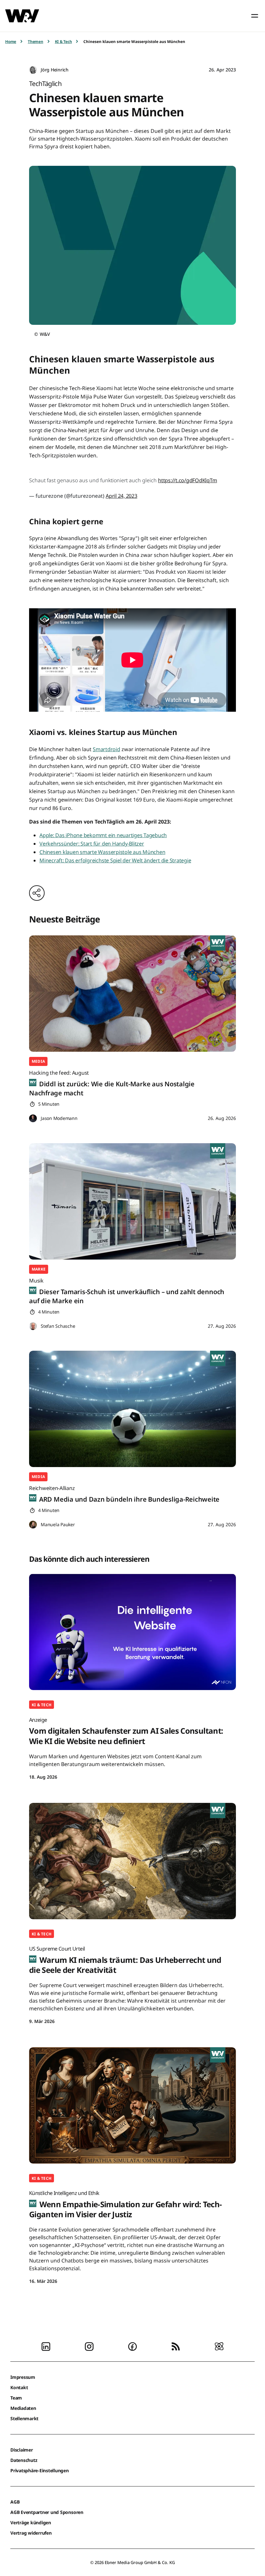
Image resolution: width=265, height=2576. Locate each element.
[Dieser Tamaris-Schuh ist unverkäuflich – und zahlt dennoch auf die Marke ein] (132, 1201)
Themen (36, 42)
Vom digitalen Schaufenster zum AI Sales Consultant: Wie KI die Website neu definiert (126, 1731)
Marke (39, 1269)
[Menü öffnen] (255, 16)
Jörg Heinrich (55, 70)
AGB (15, 2502)
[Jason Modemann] (33, 1118)
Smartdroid (106, 749)
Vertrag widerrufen (31, 2533)
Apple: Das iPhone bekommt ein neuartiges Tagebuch (103, 835)
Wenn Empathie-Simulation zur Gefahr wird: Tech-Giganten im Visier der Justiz (126, 2204)
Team (16, 2398)
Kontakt (19, 2387)
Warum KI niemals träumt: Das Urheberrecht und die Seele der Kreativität (125, 1960)
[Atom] (219, 2346)
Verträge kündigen (31, 2523)
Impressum (23, 2377)
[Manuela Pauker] (33, 1525)
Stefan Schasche (58, 1326)
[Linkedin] (46, 2346)
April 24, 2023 (122, 496)
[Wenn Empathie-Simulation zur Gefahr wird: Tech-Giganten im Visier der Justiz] (132, 2105)
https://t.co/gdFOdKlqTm (187, 480)
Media (38, 1061)
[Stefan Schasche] (33, 1326)
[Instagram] (89, 2346)
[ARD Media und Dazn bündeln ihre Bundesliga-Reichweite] (132, 1409)
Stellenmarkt (24, 2418)
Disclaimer (22, 2450)
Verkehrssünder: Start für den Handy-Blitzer (92, 844)
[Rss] (176, 2346)
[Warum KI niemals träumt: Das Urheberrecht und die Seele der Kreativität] (132, 1861)
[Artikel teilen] (37, 893)
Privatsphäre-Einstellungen (40, 2470)
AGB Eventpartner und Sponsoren (47, 2512)
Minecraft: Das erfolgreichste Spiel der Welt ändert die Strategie (115, 860)
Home (11, 42)
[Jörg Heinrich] (33, 70)
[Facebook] (132, 2346)
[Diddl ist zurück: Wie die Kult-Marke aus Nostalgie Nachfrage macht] (132, 994)
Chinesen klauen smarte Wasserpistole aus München (102, 852)
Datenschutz (24, 2460)
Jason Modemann (59, 1118)
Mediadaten (23, 2408)
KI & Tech (64, 42)
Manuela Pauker (58, 1524)
